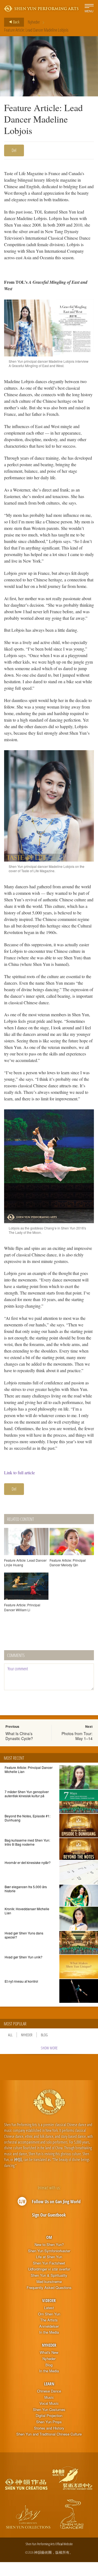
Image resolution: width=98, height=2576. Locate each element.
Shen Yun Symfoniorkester (49, 2251)
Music (49, 2397)
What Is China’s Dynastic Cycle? (19, 1736)
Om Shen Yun (49, 2314)
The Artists (49, 2320)
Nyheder (34, 22)
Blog (44, 2035)
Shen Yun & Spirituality (49, 2275)
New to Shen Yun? (49, 2245)
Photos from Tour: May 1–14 (77, 1736)
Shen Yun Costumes (49, 2410)
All (10, 2035)
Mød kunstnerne (49, 2282)
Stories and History (49, 2428)
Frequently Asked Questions (49, 2288)
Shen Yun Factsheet (49, 2263)
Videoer (49, 2300)
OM (49, 2237)
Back (16, 22)
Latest (49, 2308)
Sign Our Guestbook (49, 2215)
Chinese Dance (49, 2391)
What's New (49, 2352)
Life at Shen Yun (49, 2257)
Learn (49, 2384)
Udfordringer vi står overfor (49, 2269)
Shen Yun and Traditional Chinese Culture (49, 2434)
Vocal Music (49, 2403)
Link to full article (19, 1472)
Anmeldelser (49, 2326)
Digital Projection (49, 2416)
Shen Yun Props (49, 2422)
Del (14, 150)
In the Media (49, 2332)
